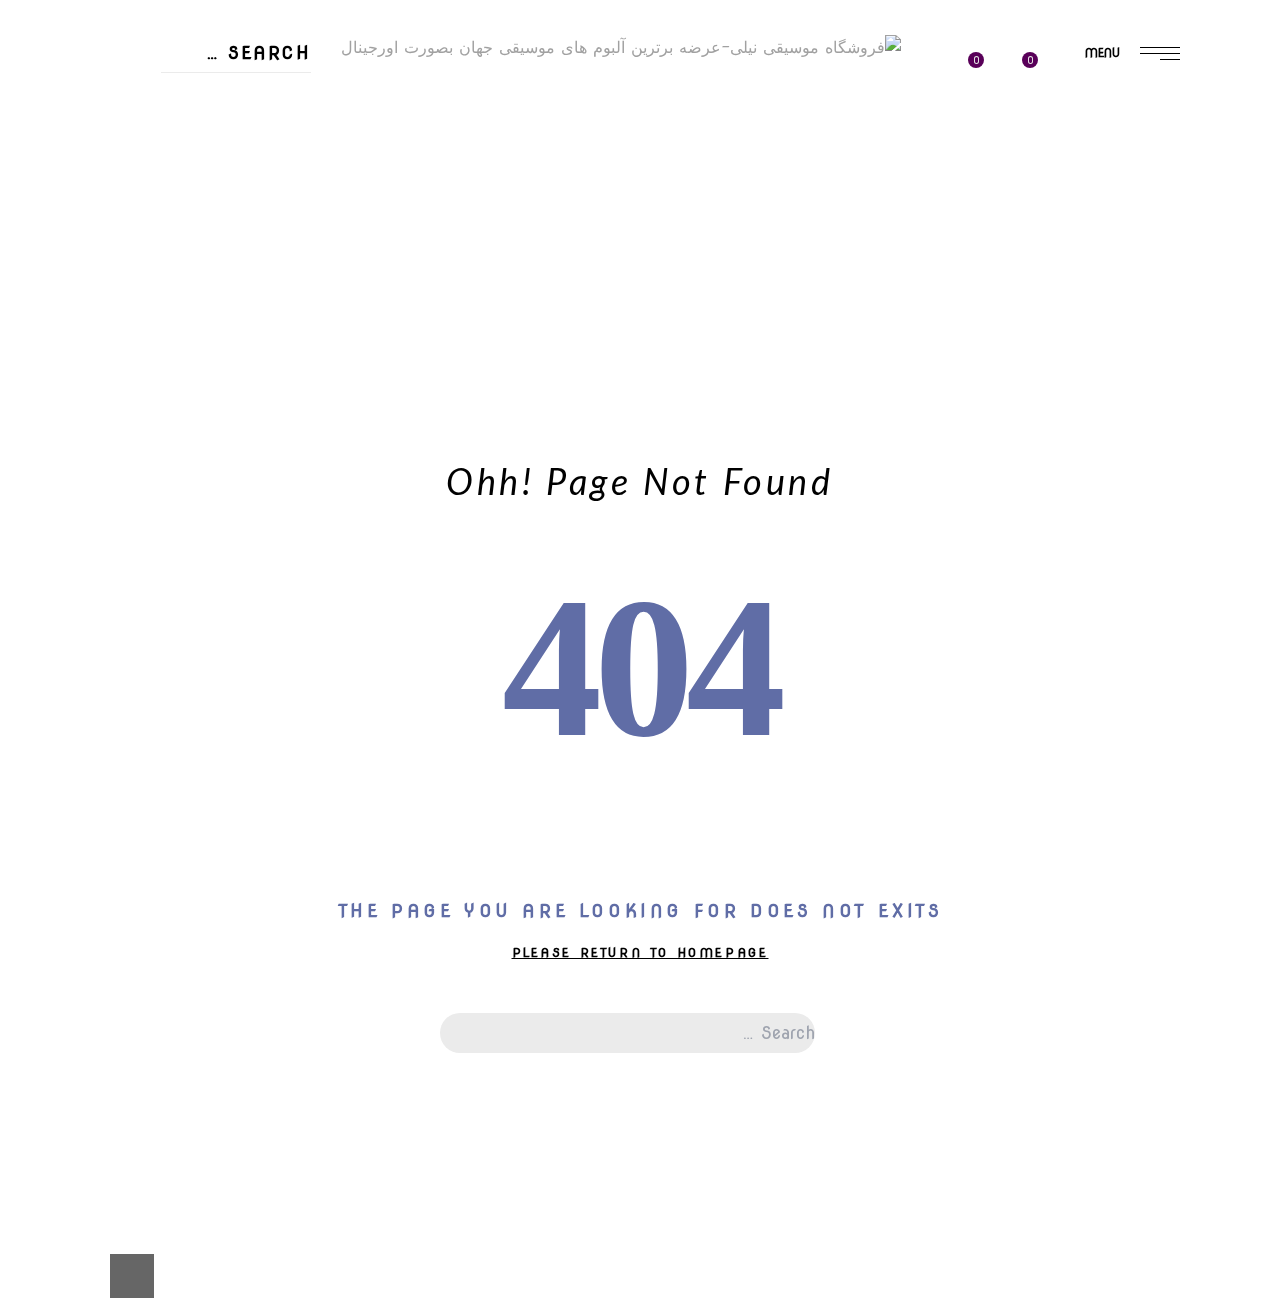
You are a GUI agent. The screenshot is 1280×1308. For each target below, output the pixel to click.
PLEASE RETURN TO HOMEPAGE (640, 952)
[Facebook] (125, 14)
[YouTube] (125, 67)
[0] (987, 53)
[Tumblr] (125, 40)
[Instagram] (125, 94)
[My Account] (940, 54)
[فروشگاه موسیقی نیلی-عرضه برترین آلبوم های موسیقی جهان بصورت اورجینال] (621, 50)
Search (168, 53)
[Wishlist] (1037, 53)
